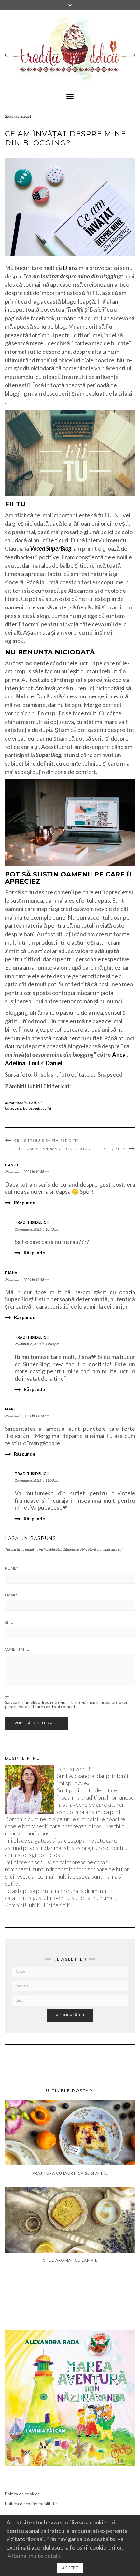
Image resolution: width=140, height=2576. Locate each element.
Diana (70, 268)
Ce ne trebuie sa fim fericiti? (46, 1140)
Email (11, 1595)
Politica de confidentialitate (31, 2504)
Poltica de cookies (22, 2494)
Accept (70, 2568)
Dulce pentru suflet (37, 1108)
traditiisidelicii (29, 1103)
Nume (11, 1568)
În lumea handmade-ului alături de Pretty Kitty (72, 1149)
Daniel (12, 1165)
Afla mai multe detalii (34, 2556)
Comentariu (17, 1649)
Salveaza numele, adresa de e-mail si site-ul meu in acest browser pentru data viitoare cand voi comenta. (66, 1705)
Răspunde (25, 1202)
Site (9, 1622)
